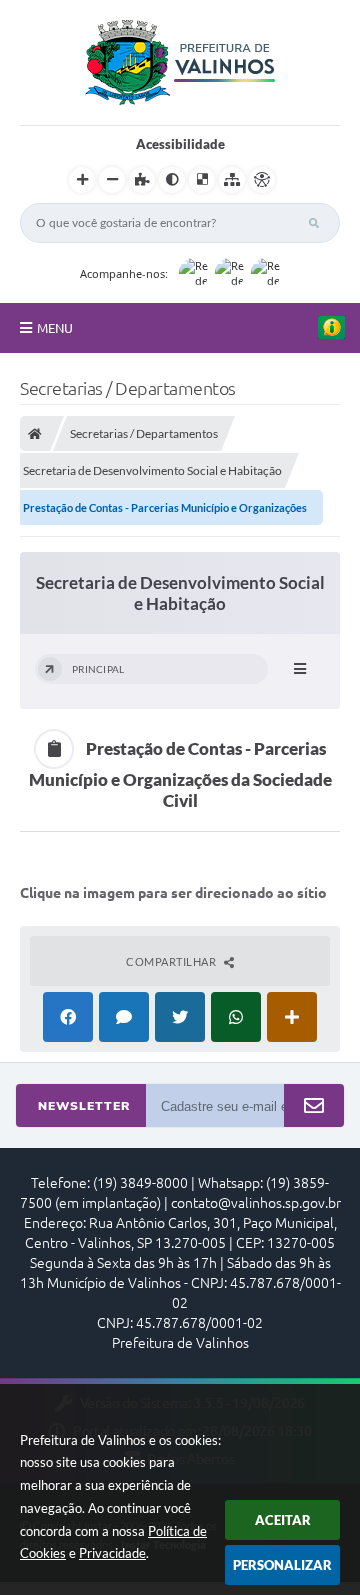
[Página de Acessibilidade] (262, 180)
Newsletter (84, 1106)
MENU (55, 328)
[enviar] (314, 1106)
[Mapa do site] (232, 180)
